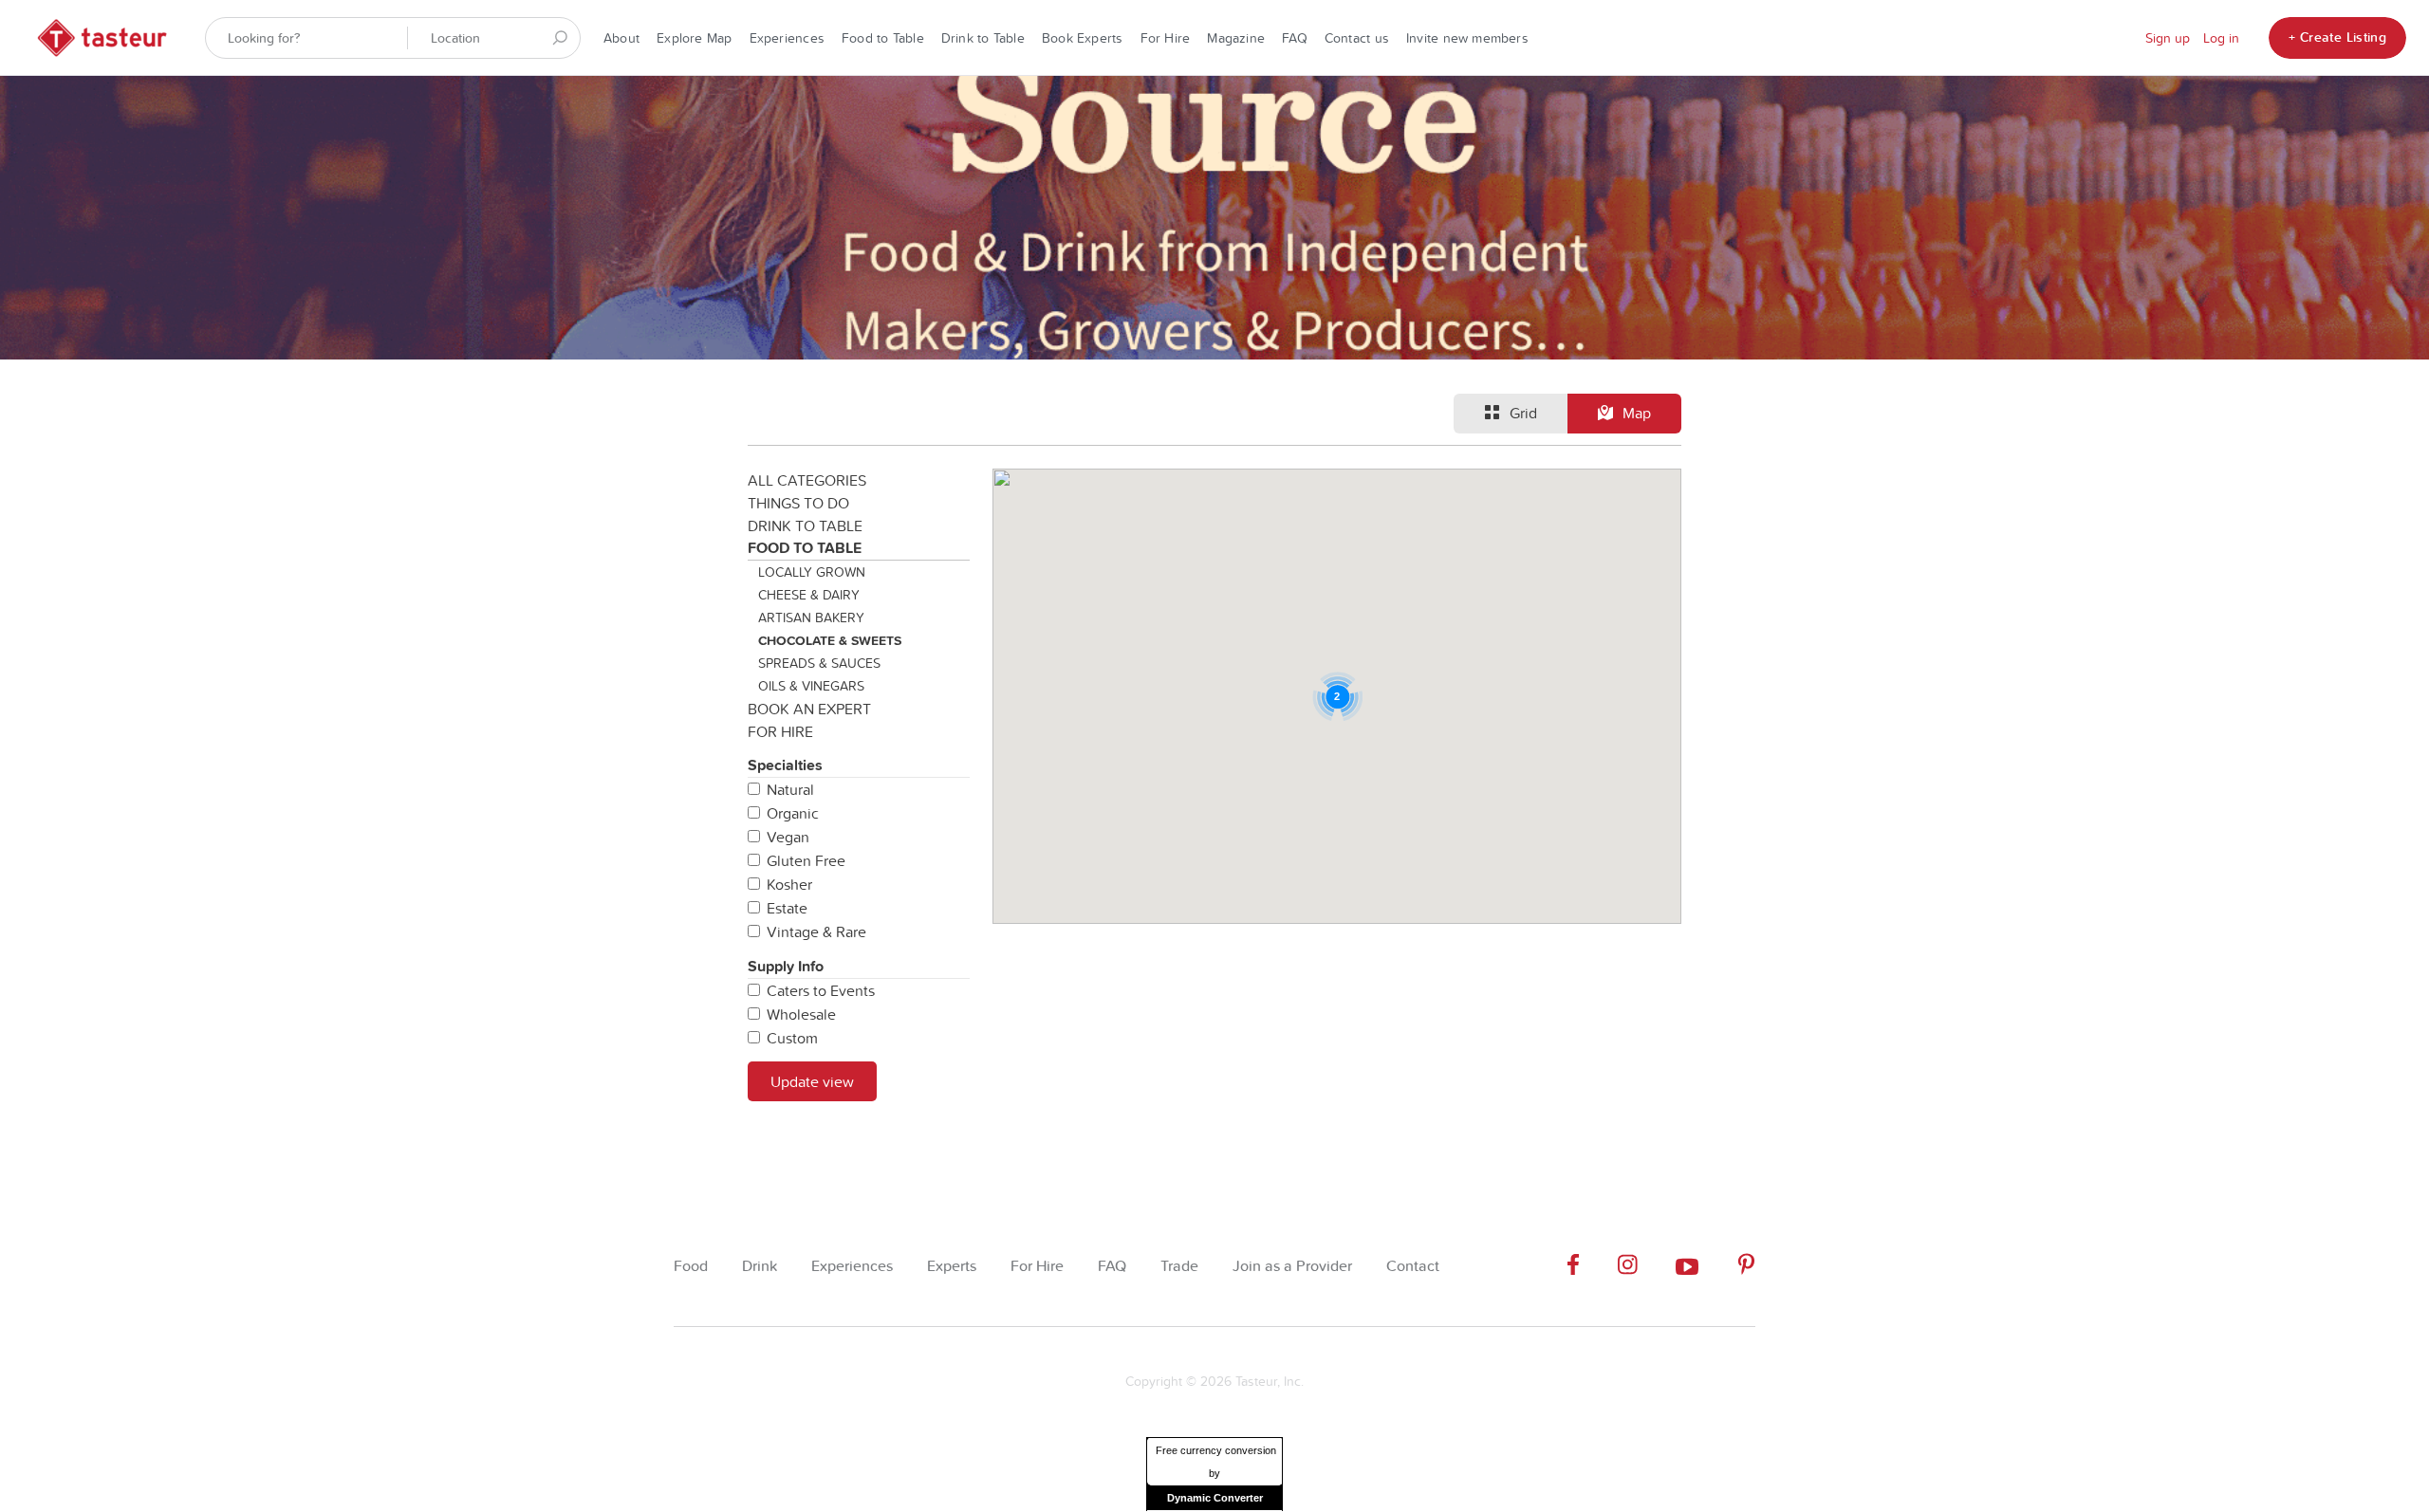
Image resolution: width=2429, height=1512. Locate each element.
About (621, 38)
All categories (807, 480)
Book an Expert (809, 709)
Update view (812, 1081)
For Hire (1166, 38)
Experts (952, 1266)
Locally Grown (812, 572)
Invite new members (1467, 38)
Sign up (2168, 38)
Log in (2221, 38)
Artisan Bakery (811, 618)
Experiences (787, 38)
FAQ (1295, 38)
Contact (1413, 1266)
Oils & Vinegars (811, 686)
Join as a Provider (1292, 1266)
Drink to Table (983, 38)
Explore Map (694, 38)
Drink (760, 1266)
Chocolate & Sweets (830, 640)
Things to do (798, 503)
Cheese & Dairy (809, 595)
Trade (1179, 1266)
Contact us (1357, 38)
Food (691, 1266)
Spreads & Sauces (819, 663)
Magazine (1236, 38)
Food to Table (883, 38)
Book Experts (1083, 38)
